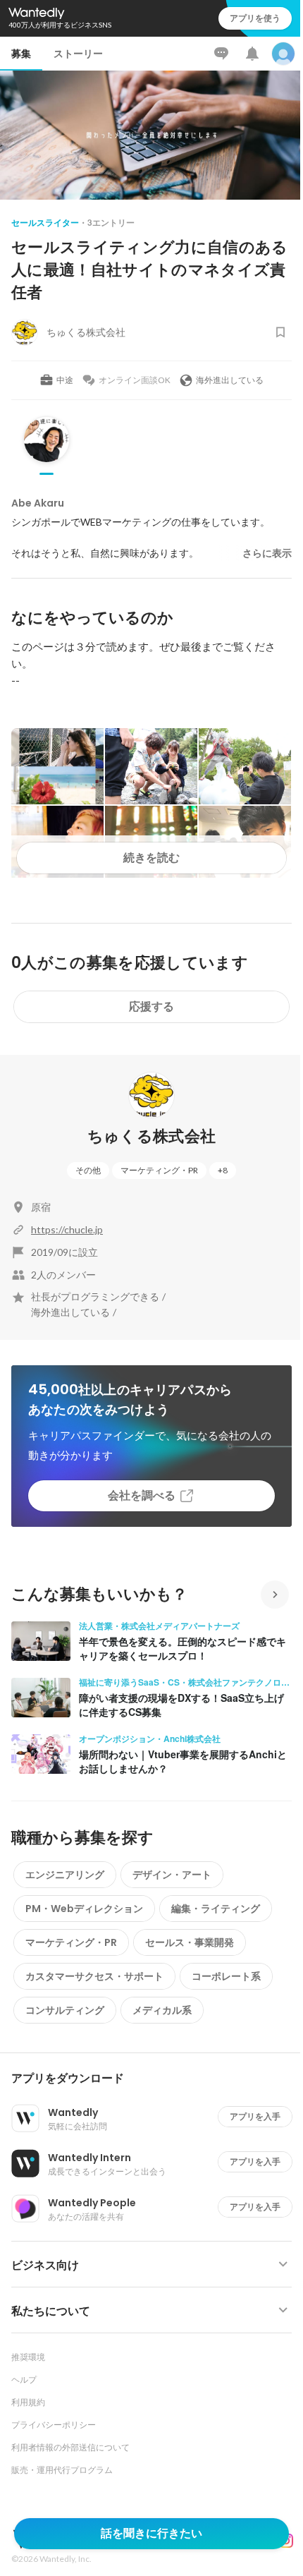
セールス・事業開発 (190, 1942)
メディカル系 (162, 2010)
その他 (88, 1170)
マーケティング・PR (159, 1170)
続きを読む (151, 858)
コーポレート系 (226, 1976)
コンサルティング (65, 2010)
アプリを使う (255, 18)
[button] (157, 2079)
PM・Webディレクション (84, 1909)
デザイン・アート (172, 1875)
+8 (223, 1170)
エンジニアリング (65, 1875)
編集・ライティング (216, 1909)
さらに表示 (267, 553)
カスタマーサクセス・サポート (94, 1976)
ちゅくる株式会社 (152, 1136)
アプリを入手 (255, 2116)
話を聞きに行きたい (151, 2533)
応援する (151, 1006)
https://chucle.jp (67, 1229)
